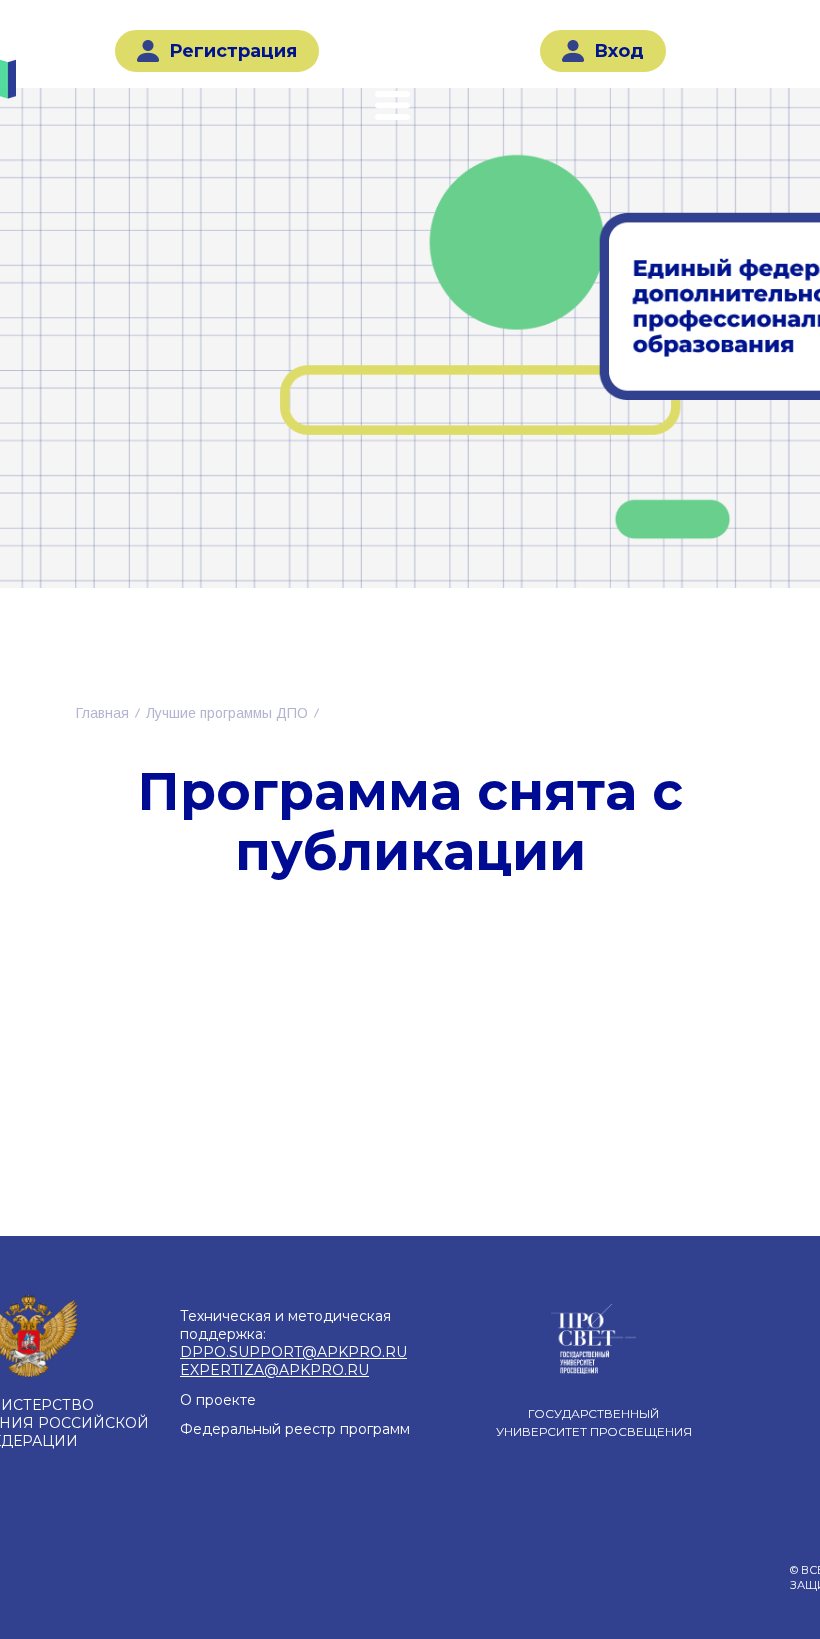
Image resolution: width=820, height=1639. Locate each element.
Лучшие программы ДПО (227, 713)
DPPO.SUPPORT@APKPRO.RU (293, 1352)
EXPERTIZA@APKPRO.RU (274, 1370)
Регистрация (233, 51)
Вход (619, 51)
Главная (102, 713)
